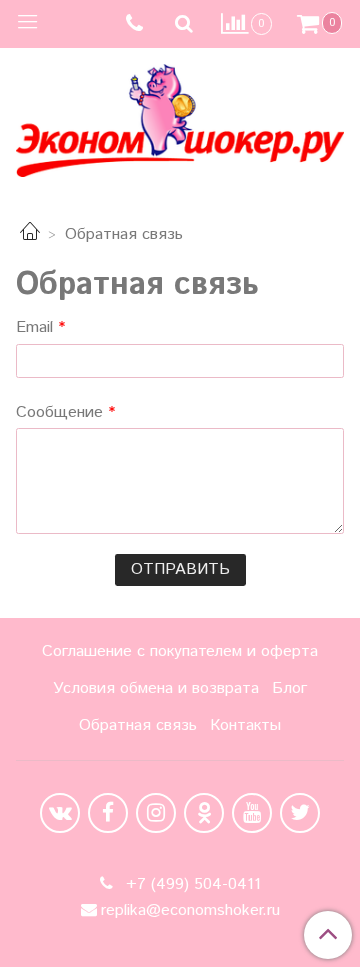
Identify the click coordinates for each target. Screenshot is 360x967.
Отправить (180, 569)
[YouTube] (252, 813)
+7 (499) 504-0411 (191, 884)
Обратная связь (138, 725)
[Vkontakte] (60, 813)
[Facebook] (108, 813)
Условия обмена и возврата (156, 688)
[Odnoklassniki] (204, 813)
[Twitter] (300, 813)
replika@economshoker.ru (190, 910)
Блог (289, 688)
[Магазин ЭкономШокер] (180, 116)
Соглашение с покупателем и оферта (180, 651)
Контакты (245, 725)
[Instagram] (156, 813)
